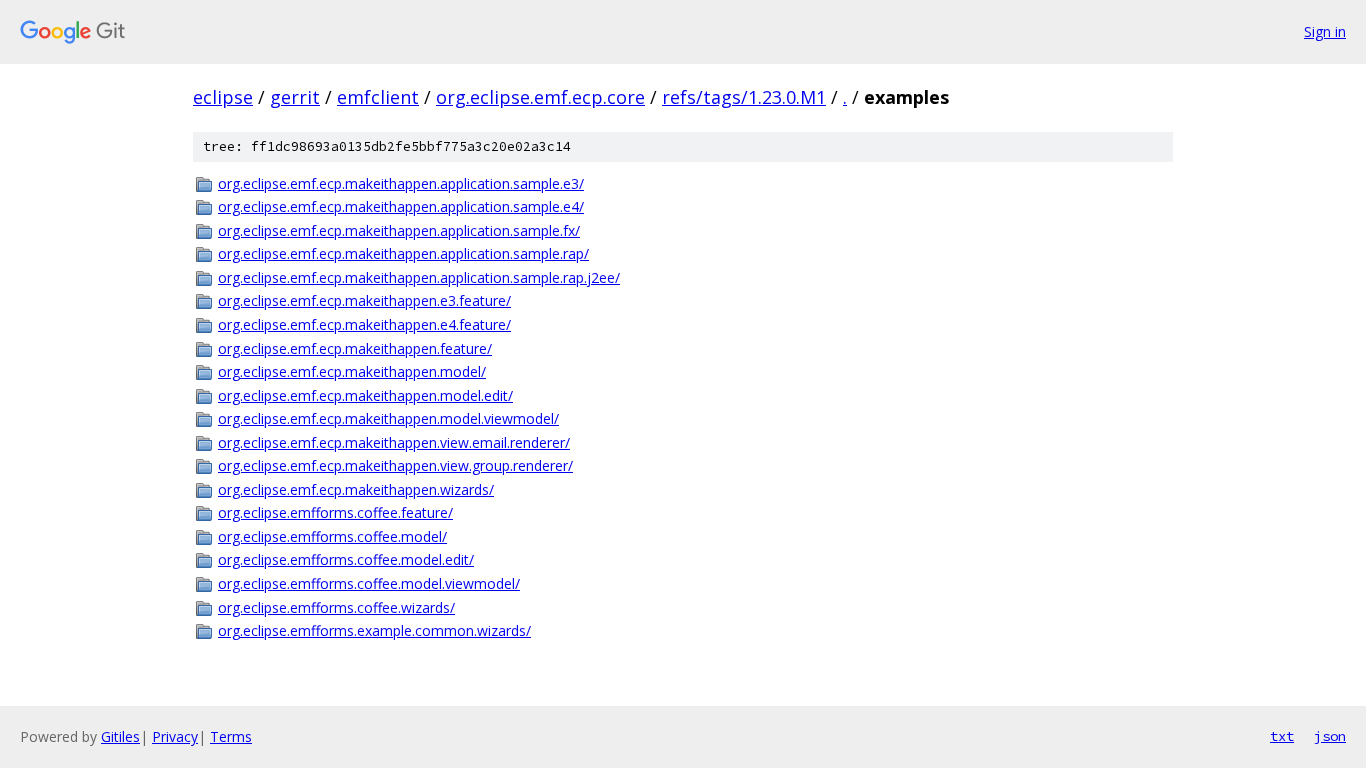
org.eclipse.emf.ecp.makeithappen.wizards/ (356, 489)
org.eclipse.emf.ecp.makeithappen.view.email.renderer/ (394, 442)
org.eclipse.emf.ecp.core (540, 97)
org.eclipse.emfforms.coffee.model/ (332, 536)
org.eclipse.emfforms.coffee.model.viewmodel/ (369, 583)
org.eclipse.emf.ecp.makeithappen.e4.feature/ (364, 324)
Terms (231, 736)
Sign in (1325, 31)
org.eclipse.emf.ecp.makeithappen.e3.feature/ (364, 300)
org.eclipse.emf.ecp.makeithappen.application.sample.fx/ (399, 230)
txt (1282, 736)
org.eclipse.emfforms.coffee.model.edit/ (346, 559)
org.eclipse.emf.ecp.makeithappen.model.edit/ (365, 395)
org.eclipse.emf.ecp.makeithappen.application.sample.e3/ (401, 183)
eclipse (223, 97)
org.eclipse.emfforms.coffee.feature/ (335, 512)
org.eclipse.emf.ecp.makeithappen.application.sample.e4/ (401, 206)
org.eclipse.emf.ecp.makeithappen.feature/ (355, 348)
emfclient (378, 97)
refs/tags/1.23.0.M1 (744, 97)
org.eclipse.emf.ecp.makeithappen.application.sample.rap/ (403, 253)
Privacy (175, 736)
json (1330, 736)
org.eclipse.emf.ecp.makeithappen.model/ (352, 371)
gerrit (295, 97)
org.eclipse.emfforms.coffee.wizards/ (336, 607)
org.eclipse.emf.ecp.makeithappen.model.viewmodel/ (388, 418)
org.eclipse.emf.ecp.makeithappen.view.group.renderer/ (395, 465)
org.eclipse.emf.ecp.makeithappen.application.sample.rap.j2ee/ (419, 277)
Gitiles (120, 736)
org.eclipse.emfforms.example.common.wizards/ (374, 630)
